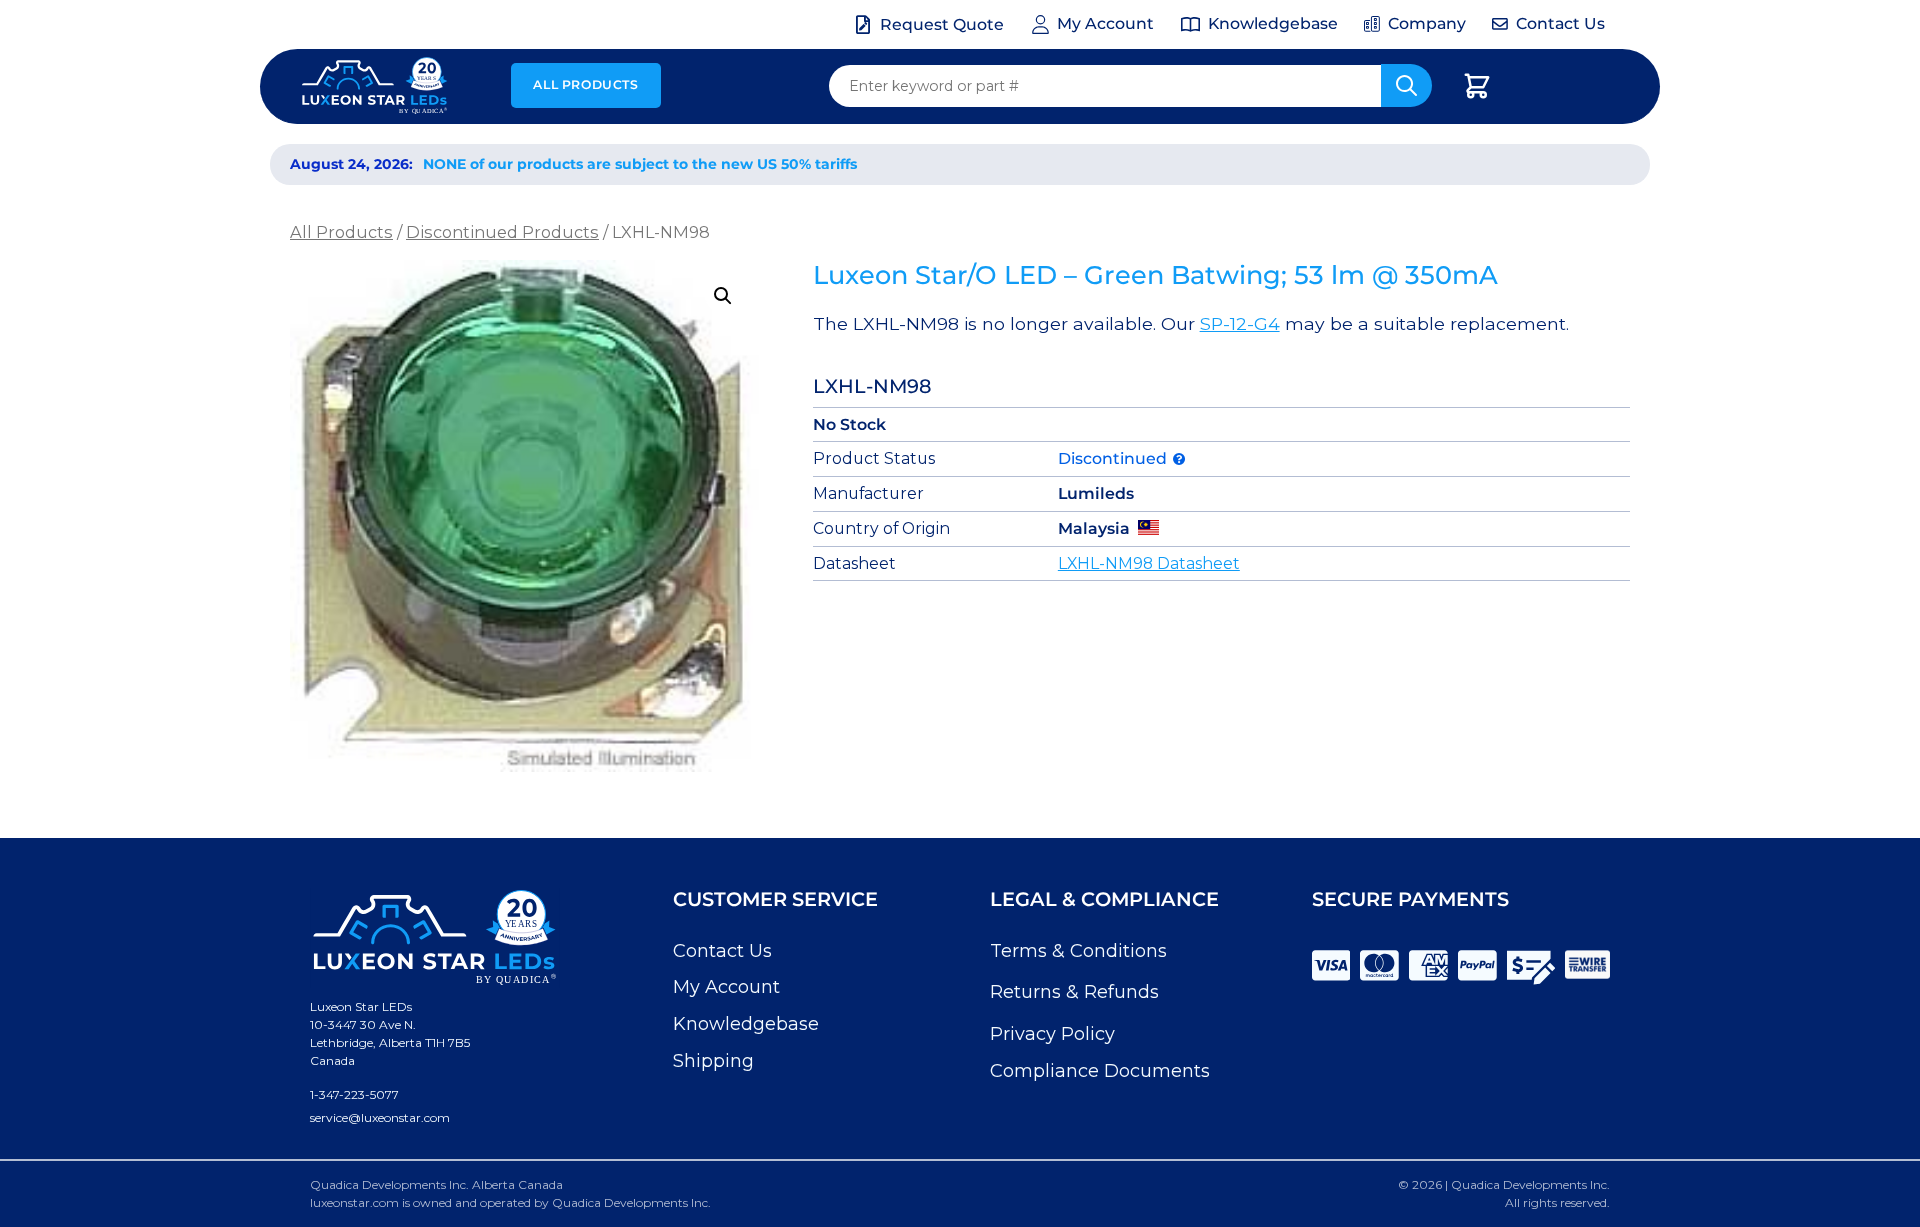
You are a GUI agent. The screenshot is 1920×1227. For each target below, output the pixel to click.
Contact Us (722, 951)
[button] (723, 296)
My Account (726, 987)
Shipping (713, 1061)
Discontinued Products (502, 232)
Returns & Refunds (1074, 992)
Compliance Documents (1100, 1071)
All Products (585, 84)
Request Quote (942, 24)
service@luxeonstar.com (380, 1117)
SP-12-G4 (1240, 323)
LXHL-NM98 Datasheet (1149, 563)
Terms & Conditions (1078, 951)
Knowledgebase (746, 1024)
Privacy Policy (1052, 1034)
